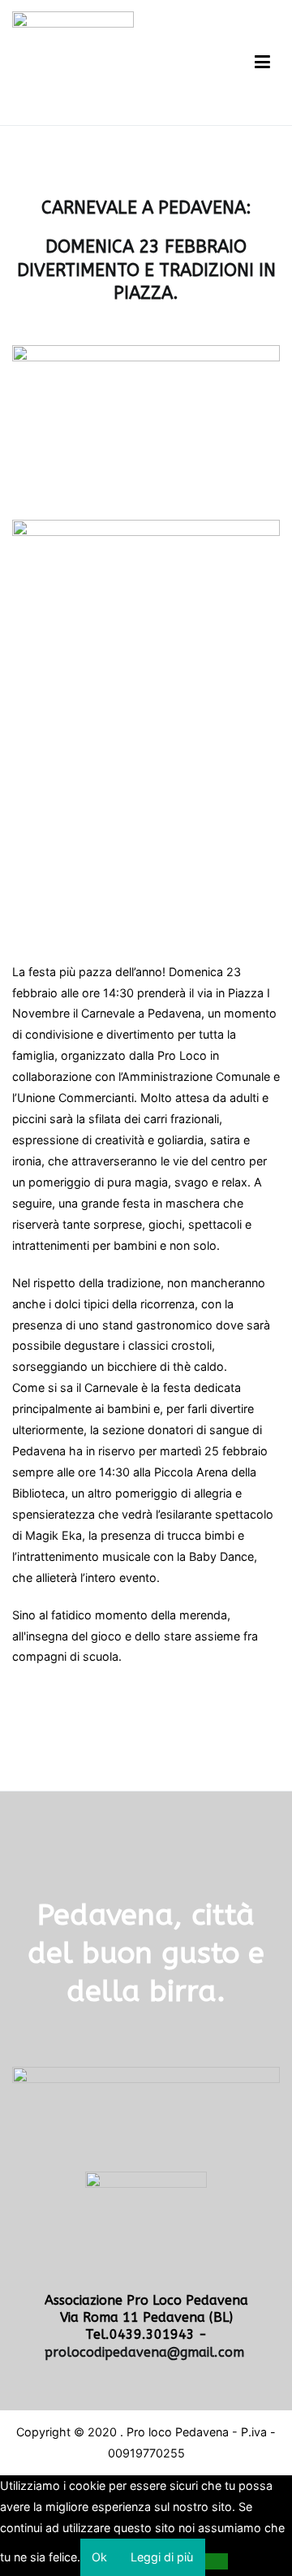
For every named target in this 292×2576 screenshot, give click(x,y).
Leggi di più (162, 2557)
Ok (99, 2557)
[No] (217, 2561)
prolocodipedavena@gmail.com (146, 2352)
